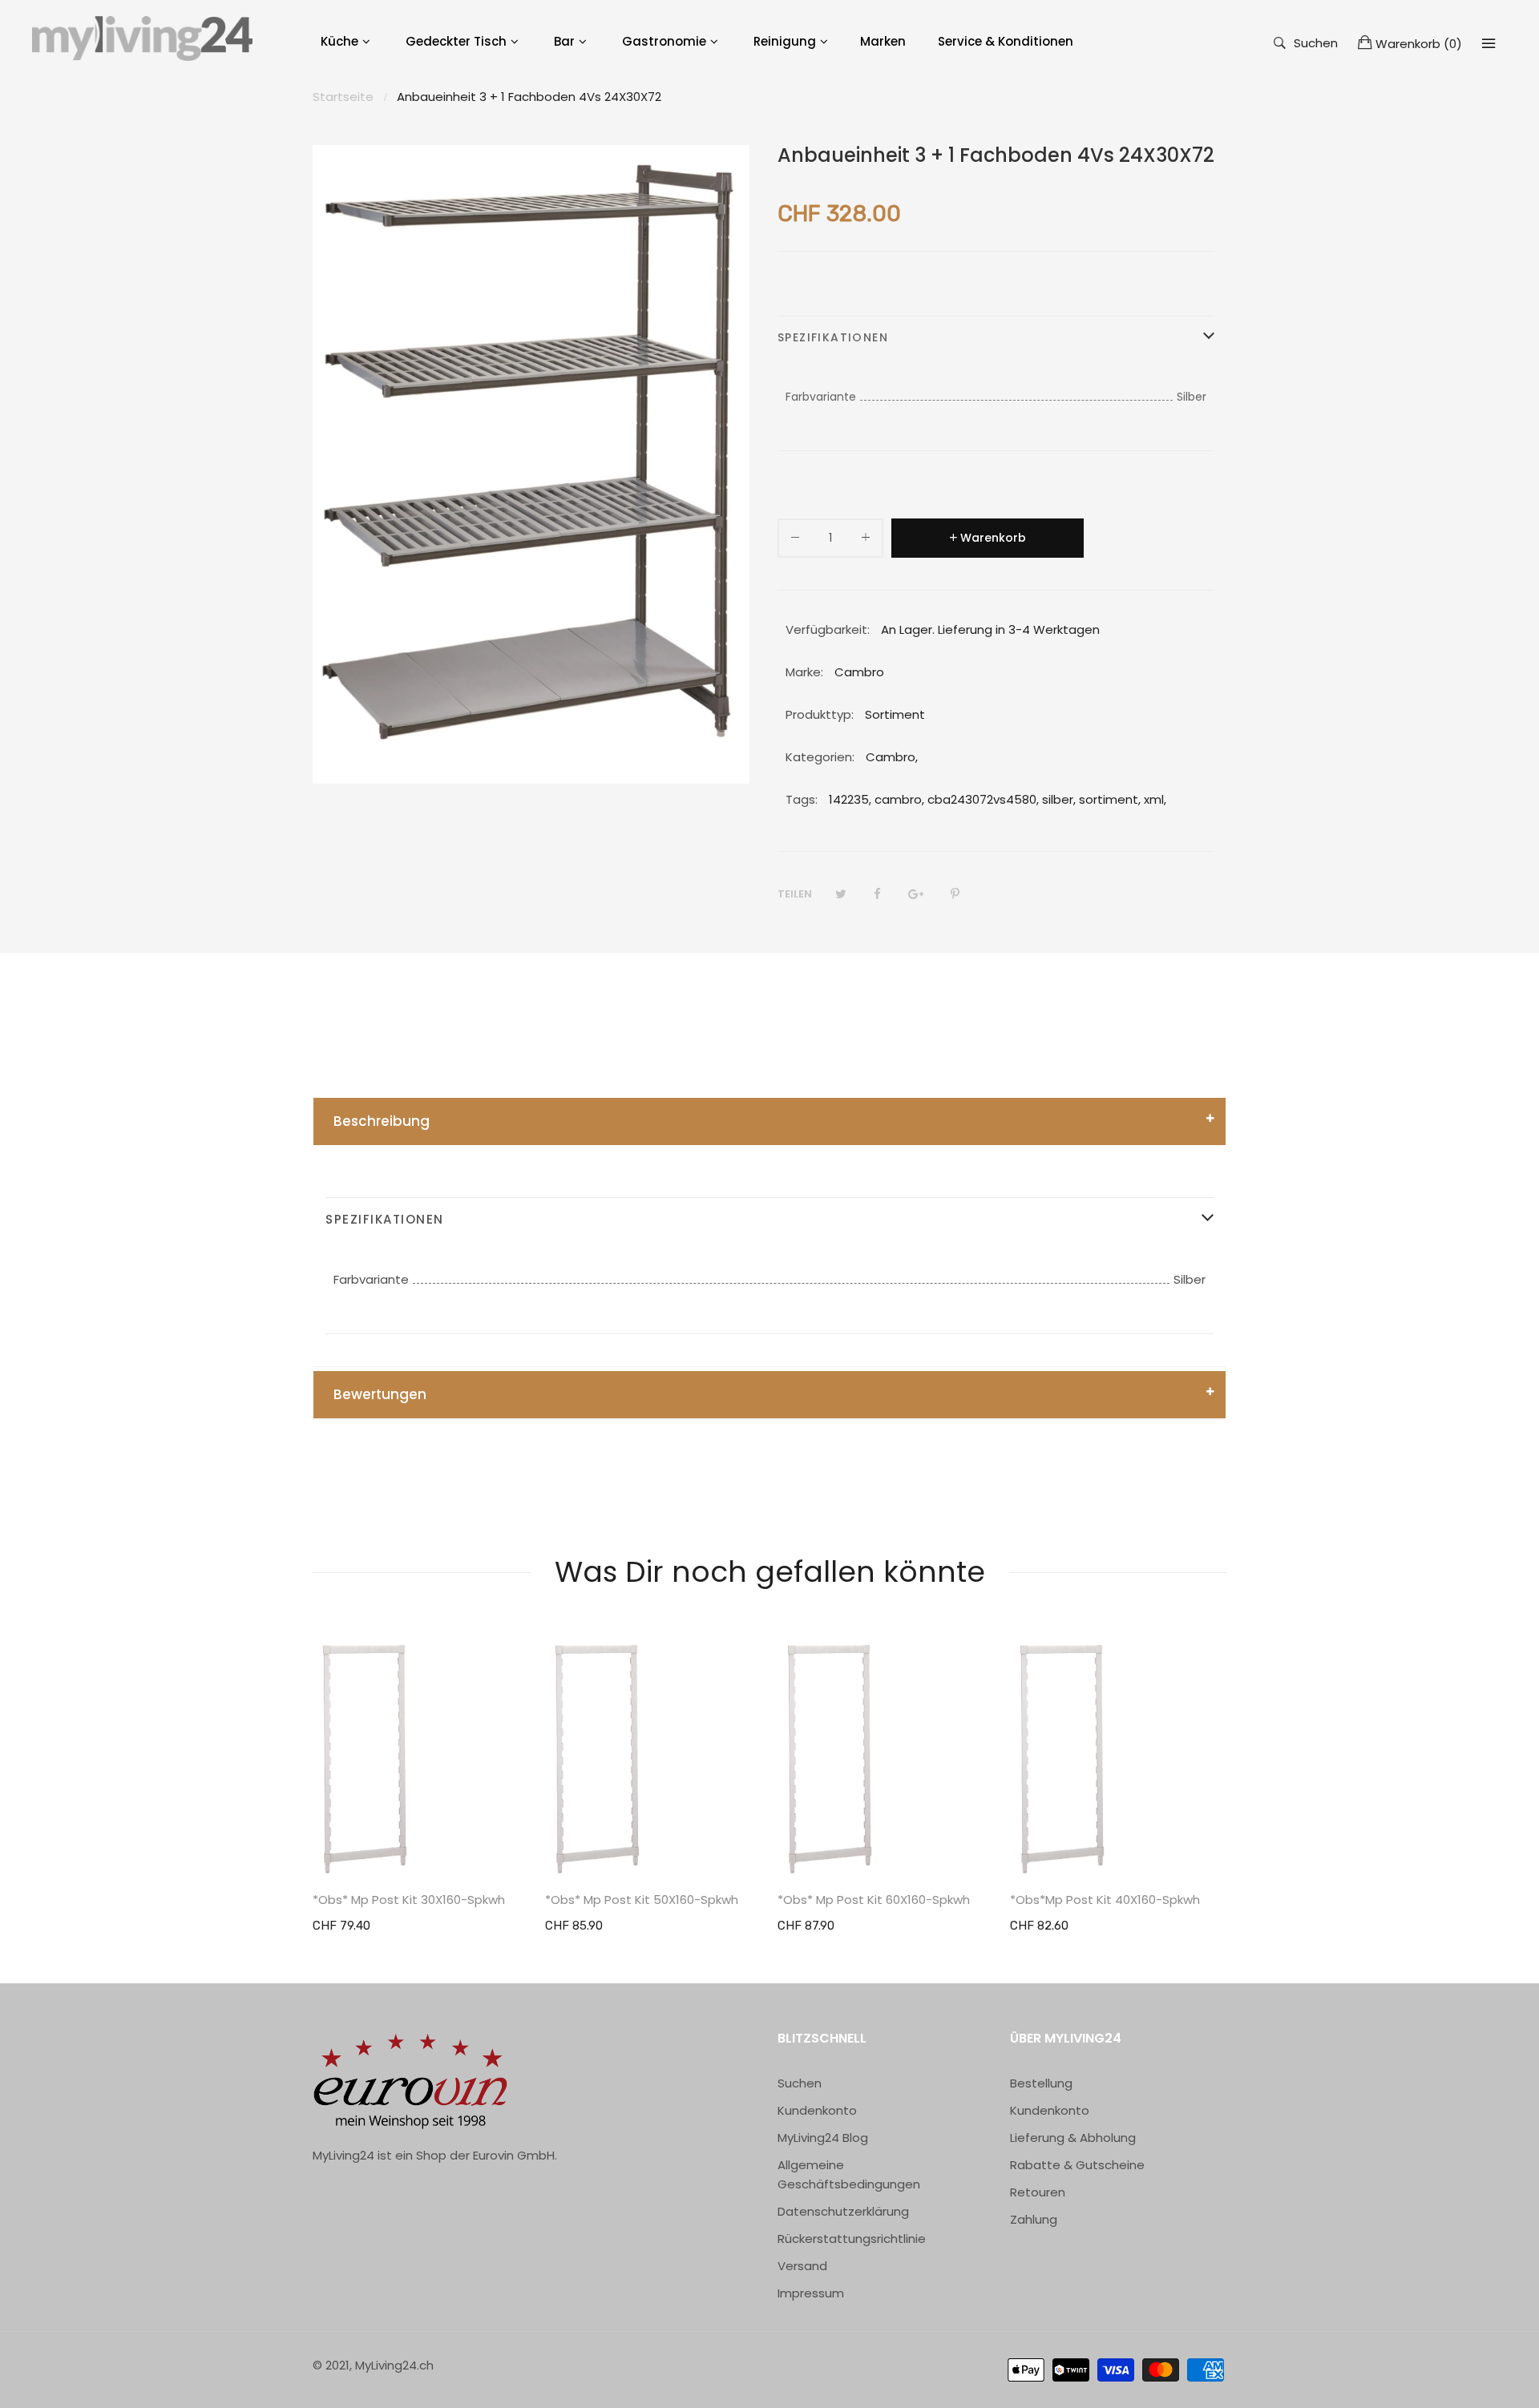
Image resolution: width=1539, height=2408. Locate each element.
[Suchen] (1489, 43)
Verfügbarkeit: (828, 629)
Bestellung (1041, 2083)
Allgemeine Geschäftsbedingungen (849, 2174)
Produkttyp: (820, 714)
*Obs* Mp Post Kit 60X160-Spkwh (874, 1900)
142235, (850, 799)
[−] (795, 540)
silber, (1059, 799)
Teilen (795, 894)
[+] (866, 540)
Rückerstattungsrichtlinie (852, 2239)
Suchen (1316, 42)
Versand (802, 2266)
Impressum (811, 2293)
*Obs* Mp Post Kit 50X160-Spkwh (642, 1900)
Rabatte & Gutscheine (1077, 2165)
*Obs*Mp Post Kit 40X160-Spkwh (1105, 1900)
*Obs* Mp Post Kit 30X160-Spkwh (409, 1900)
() (1419, 44)
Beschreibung (382, 1121)
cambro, (899, 799)
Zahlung (1034, 2219)
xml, (1155, 799)
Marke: (804, 672)
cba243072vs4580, (983, 799)
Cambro (891, 757)
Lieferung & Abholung (1073, 2138)
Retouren (1038, 2192)
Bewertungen (380, 1394)
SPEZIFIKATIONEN (833, 337)
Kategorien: (820, 757)
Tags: (802, 799)
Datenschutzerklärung (843, 2211)
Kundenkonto (817, 2110)
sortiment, (1110, 799)
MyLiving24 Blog (823, 2138)
